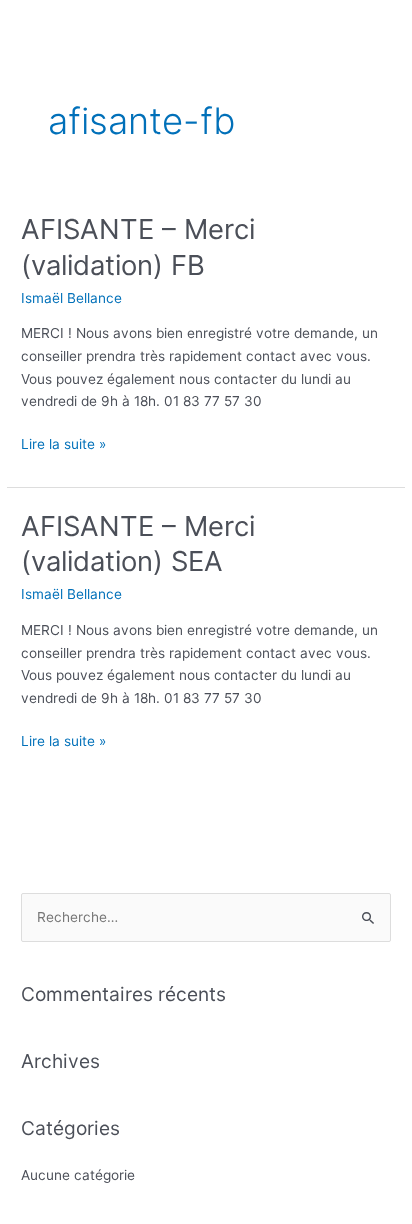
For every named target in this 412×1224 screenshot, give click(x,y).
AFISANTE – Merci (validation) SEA (138, 544)
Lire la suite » (63, 442)
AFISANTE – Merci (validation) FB (138, 247)
